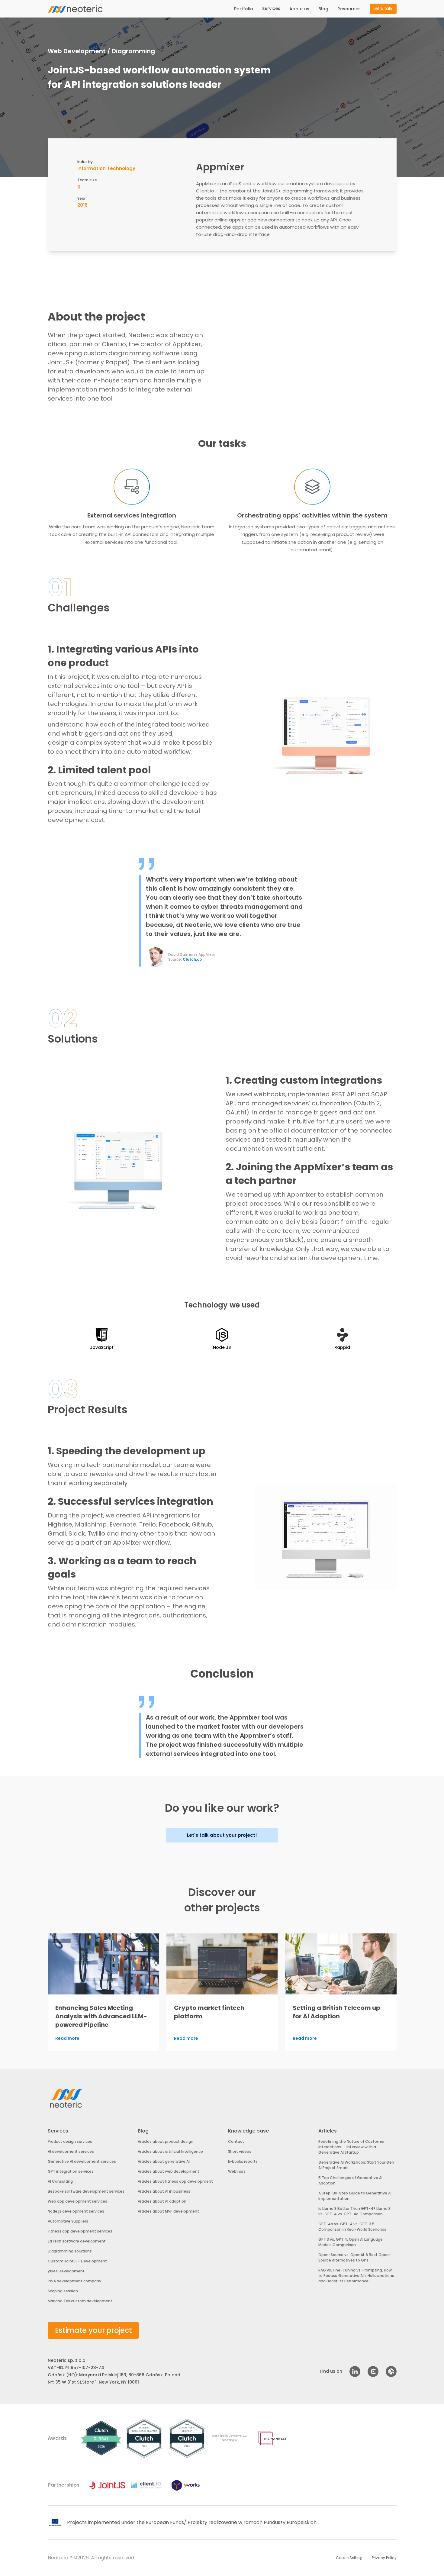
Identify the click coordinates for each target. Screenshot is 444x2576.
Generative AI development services (82, 2161)
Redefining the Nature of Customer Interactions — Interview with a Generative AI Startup (351, 2147)
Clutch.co (192, 959)
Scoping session (63, 2291)
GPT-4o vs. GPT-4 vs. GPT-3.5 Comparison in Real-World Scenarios (352, 2227)
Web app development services (77, 2201)
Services (271, 8)
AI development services (71, 2151)
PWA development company (74, 2281)
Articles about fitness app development (175, 2181)
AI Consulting (60, 2181)
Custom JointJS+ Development (77, 2261)
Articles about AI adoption (162, 2201)
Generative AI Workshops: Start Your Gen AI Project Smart (356, 2165)
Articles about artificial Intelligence (170, 2151)
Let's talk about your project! (222, 1835)
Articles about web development (169, 2171)
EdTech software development (77, 2241)
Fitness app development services (80, 2231)
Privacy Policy (384, 2558)
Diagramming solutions (70, 2251)
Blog (323, 9)
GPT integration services (71, 2171)
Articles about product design (166, 2141)
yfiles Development (66, 2271)
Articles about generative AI (164, 2161)
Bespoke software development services (86, 2191)
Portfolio (244, 9)
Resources (349, 9)
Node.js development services (76, 2211)
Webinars (237, 2171)
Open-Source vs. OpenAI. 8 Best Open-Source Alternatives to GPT (355, 2257)
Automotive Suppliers (68, 2221)
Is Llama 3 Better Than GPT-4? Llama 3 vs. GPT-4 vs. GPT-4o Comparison (354, 2211)
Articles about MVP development (168, 2211)
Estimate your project (93, 2330)
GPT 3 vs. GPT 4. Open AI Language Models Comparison (351, 2242)
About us (299, 9)
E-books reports (243, 2161)
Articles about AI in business (164, 2191)
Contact (236, 2141)
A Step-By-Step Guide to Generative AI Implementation (355, 2196)
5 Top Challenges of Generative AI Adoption (350, 2180)
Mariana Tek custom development (80, 2301)
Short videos (240, 2151)
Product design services (70, 2141)
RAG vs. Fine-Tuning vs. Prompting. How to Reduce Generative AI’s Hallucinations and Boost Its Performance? (356, 2276)
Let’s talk (383, 8)
